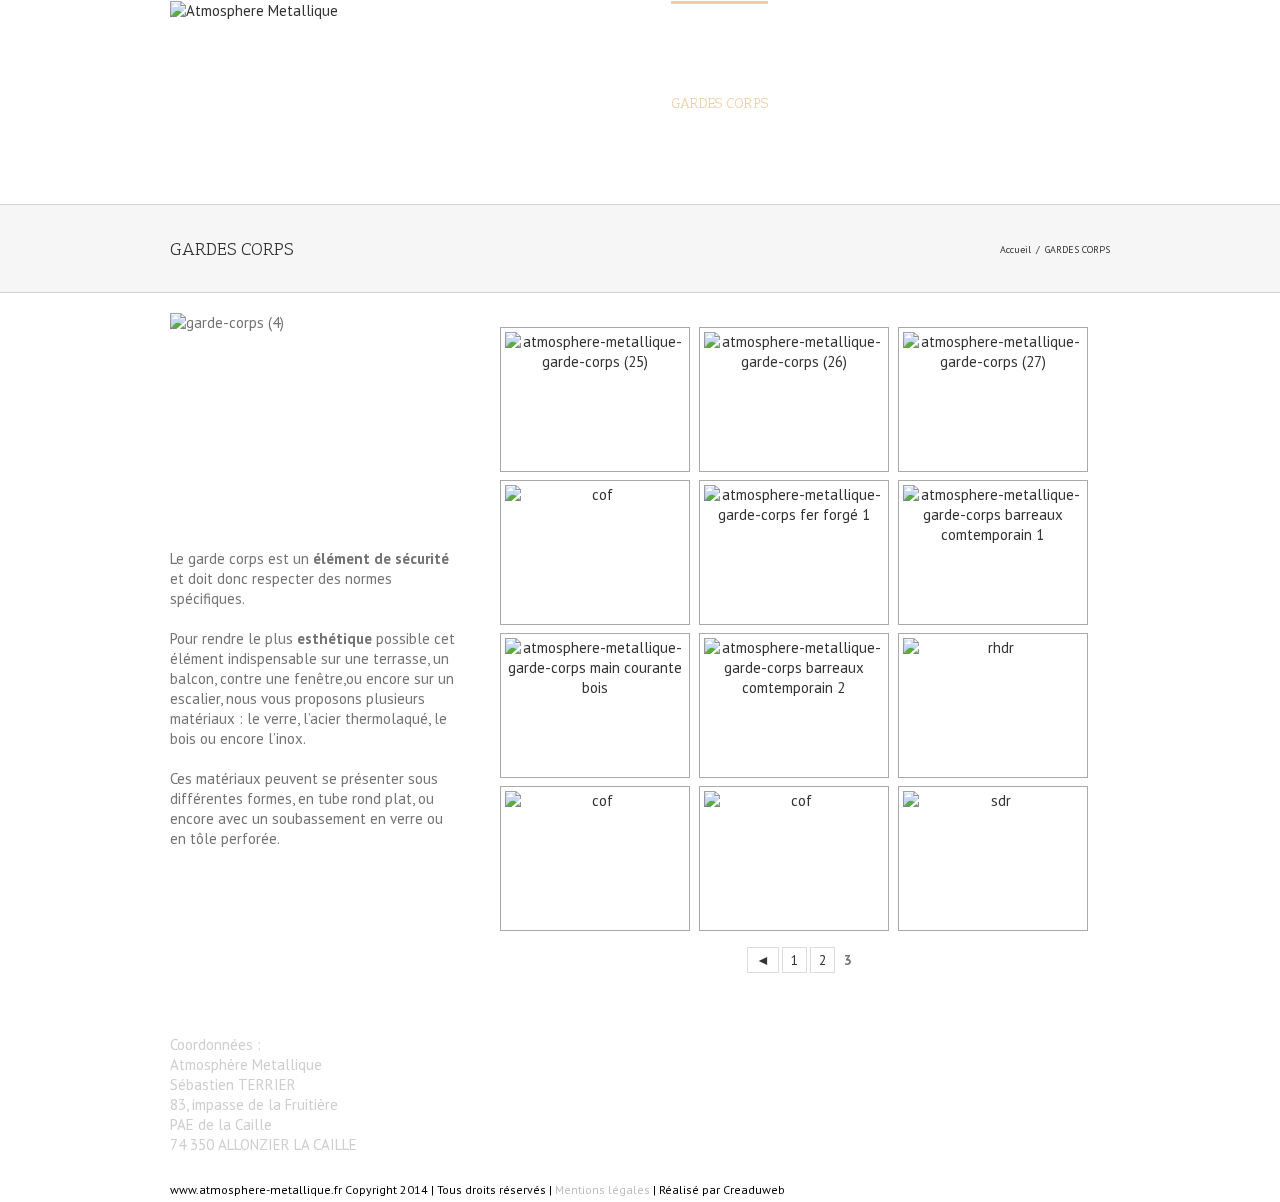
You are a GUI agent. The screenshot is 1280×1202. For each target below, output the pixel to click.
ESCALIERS (612, 103)
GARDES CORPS (719, 103)
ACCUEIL (525, 103)
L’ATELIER (996, 103)
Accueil (1015, 249)
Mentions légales (602, 1189)
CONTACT (1081, 103)
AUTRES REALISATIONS (866, 103)
